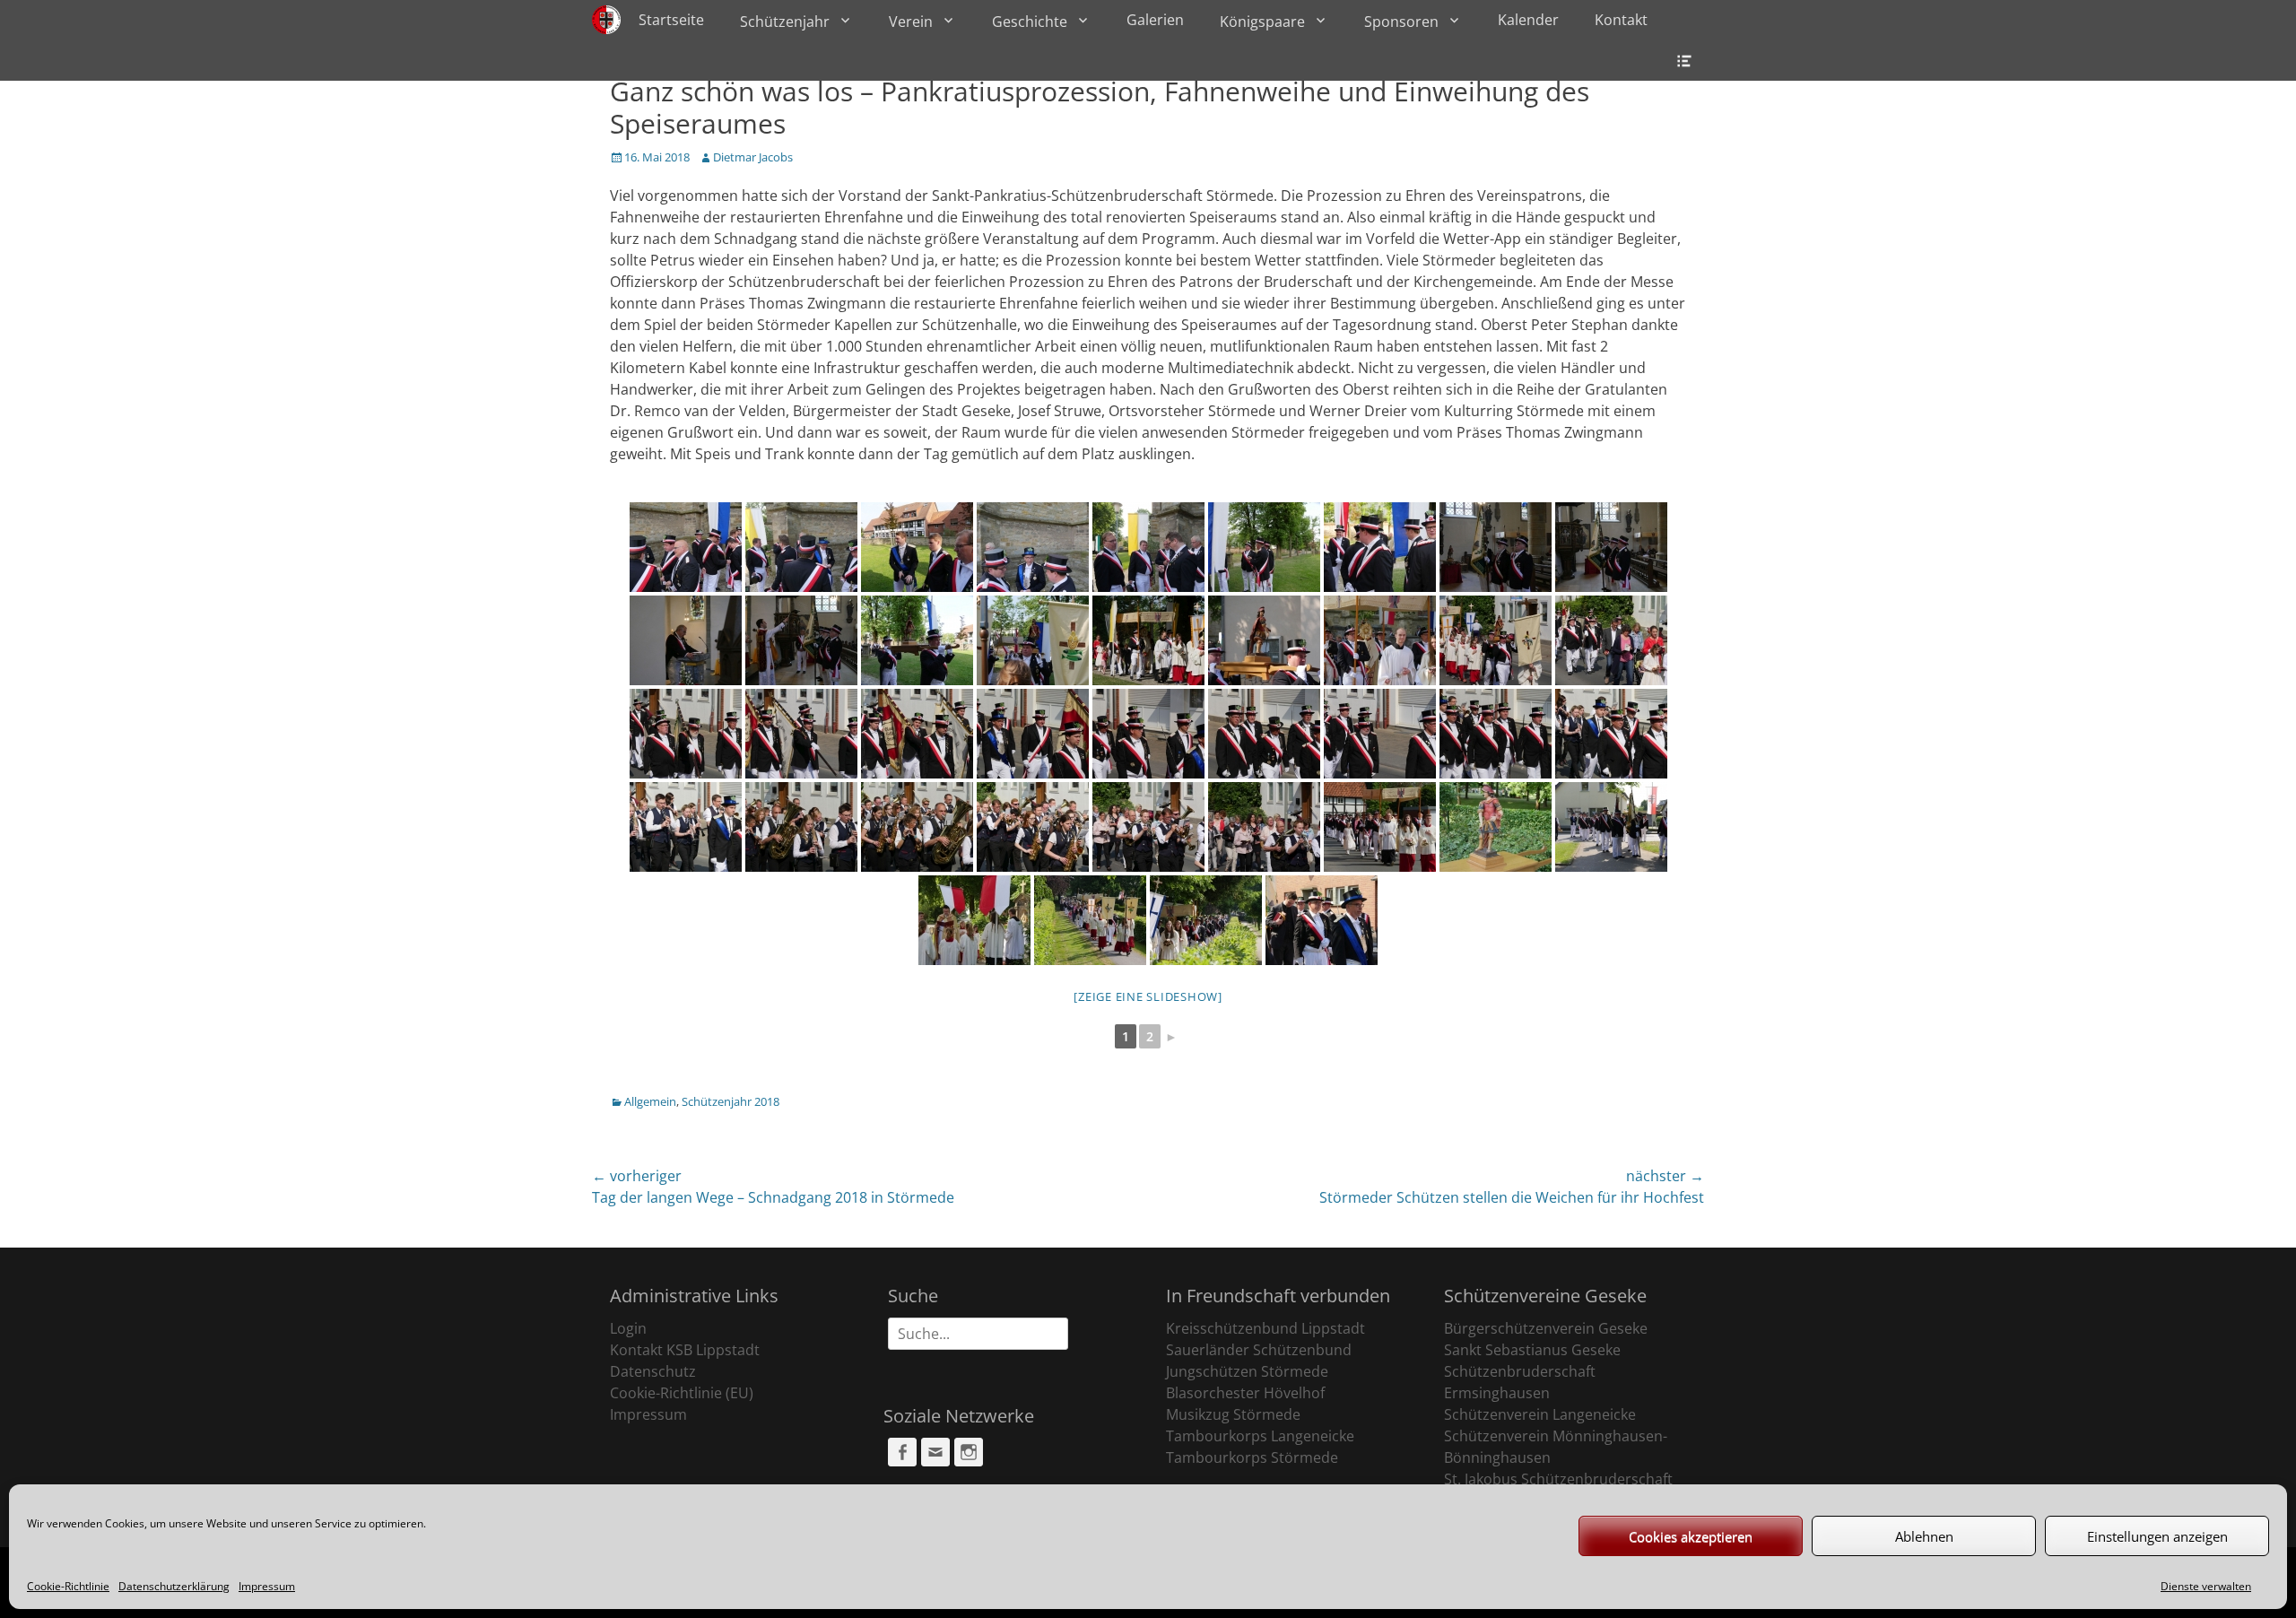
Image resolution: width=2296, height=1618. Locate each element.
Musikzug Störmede (1233, 1414)
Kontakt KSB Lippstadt (685, 1350)
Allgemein (650, 1101)
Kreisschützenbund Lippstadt (1265, 1328)
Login (628, 1328)
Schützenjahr (785, 22)
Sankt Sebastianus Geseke (1532, 1350)
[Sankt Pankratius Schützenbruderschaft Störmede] (606, 20)
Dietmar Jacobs (753, 157)
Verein (911, 22)
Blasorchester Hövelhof (1245, 1393)
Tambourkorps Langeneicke (1260, 1436)
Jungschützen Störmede (1247, 1371)
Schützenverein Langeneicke (1540, 1414)
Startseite (671, 20)
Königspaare (1262, 22)
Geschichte (1030, 22)
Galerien (1155, 20)
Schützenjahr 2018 (731, 1101)
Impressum (267, 1586)
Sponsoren (1401, 22)
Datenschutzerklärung (174, 1586)
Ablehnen (1924, 1536)
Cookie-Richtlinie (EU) (682, 1393)
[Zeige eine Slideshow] (1148, 996)
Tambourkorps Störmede (1252, 1457)
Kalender (1528, 20)
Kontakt (1621, 20)
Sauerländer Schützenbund (1259, 1350)
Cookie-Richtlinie (68, 1586)
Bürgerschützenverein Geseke (1546, 1328)
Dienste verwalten (2206, 1586)
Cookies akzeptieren (1691, 1536)
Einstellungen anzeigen (2157, 1536)
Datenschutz (653, 1371)
